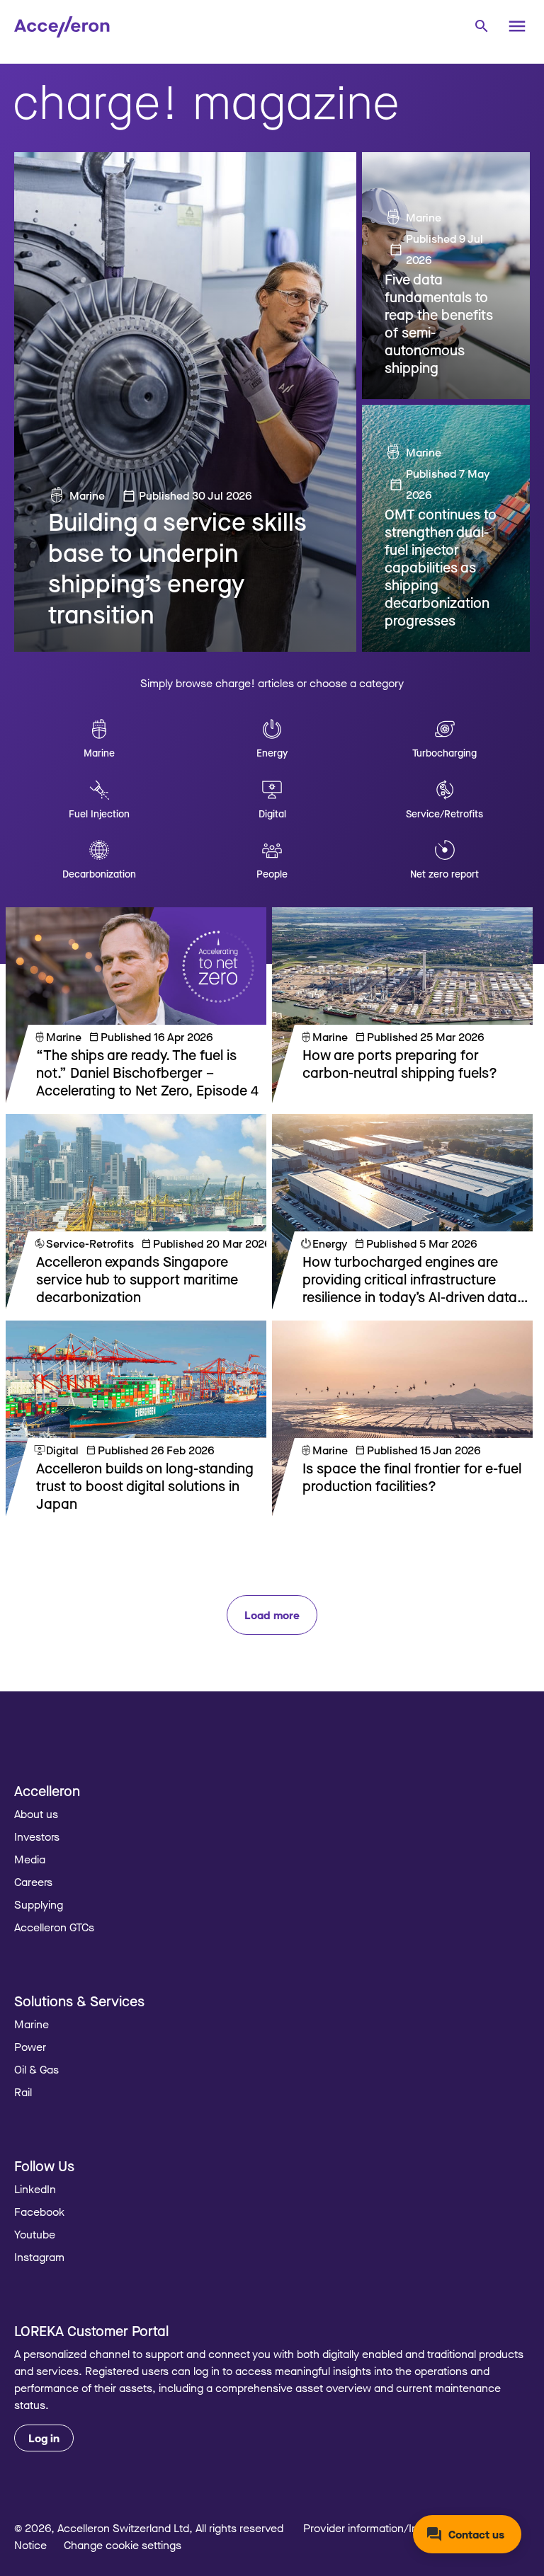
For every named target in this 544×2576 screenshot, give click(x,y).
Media (30, 1859)
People (272, 874)
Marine (87, 495)
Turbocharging (444, 753)
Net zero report (444, 874)
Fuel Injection (99, 813)
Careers (33, 1882)
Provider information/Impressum (384, 2528)
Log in (44, 2438)
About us (36, 1814)
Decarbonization (99, 874)
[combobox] (481, 25)
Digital (272, 813)
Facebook (39, 2212)
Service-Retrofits (90, 1243)
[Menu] (517, 26)
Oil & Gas (36, 2069)
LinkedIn (35, 2189)
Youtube (35, 2234)
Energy (272, 753)
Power (30, 2047)
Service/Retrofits (444, 813)
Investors (37, 1836)
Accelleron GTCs (54, 1927)
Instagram (39, 2257)
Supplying (39, 1904)
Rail (23, 2092)
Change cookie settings (123, 2545)
